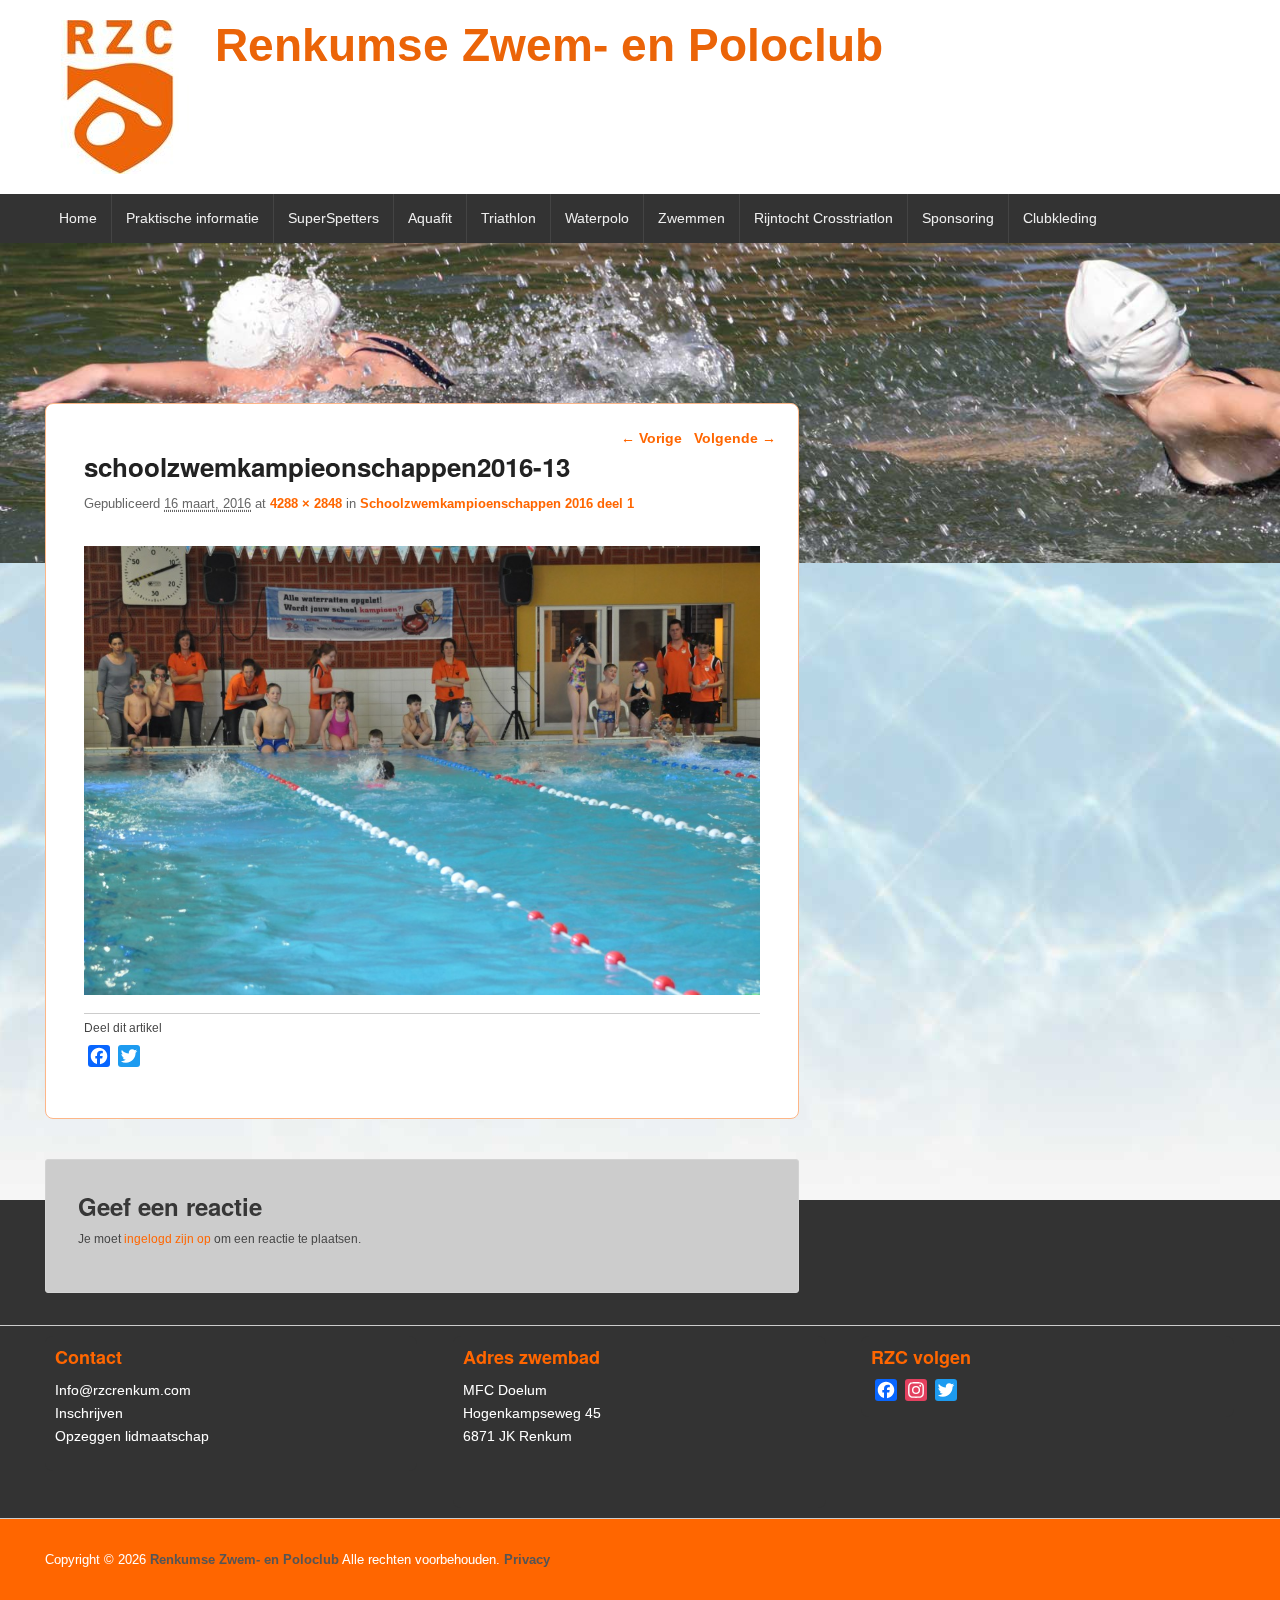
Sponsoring (958, 218)
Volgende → (735, 438)
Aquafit (430, 218)
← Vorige (651, 438)
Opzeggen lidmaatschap (132, 1436)
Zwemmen (691, 218)
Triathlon (508, 218)
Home (78, 218)
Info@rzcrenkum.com (123, 1390)
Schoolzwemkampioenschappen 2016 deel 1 (497, 503)
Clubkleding (1060, 218)
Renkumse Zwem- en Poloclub (549, 45)
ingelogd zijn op (167, 1239)
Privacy (527, 1559)
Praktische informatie (192, 218)
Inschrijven (89, 1413)
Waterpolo (597, 218)
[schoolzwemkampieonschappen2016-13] (422, 989)
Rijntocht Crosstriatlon (823, 218)
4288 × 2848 (306, 503)
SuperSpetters (333, 218)
